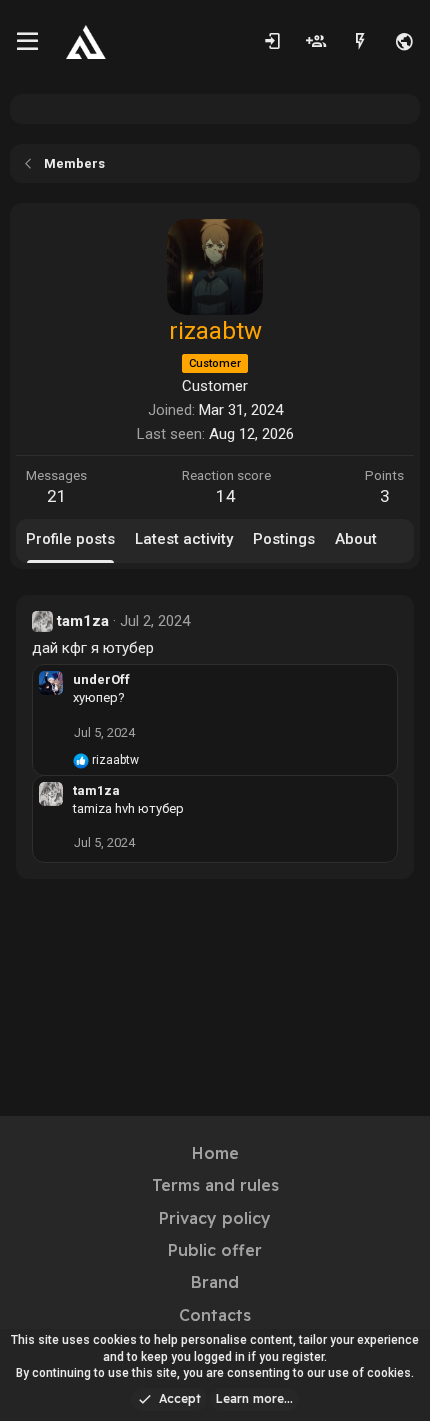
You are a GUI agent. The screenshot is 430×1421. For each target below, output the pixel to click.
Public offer (215, 1250)
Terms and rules (215, 1185)
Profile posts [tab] (70, 539)
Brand (215, 1282)
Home (215, 1153)
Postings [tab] (284, 539)
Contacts (215, 1315)
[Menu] (27, 42)
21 (57, 496)
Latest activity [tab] (184, 539)
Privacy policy (215, 1218)
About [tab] (356, 539)
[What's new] (360, 42)
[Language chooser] (404, 42)
